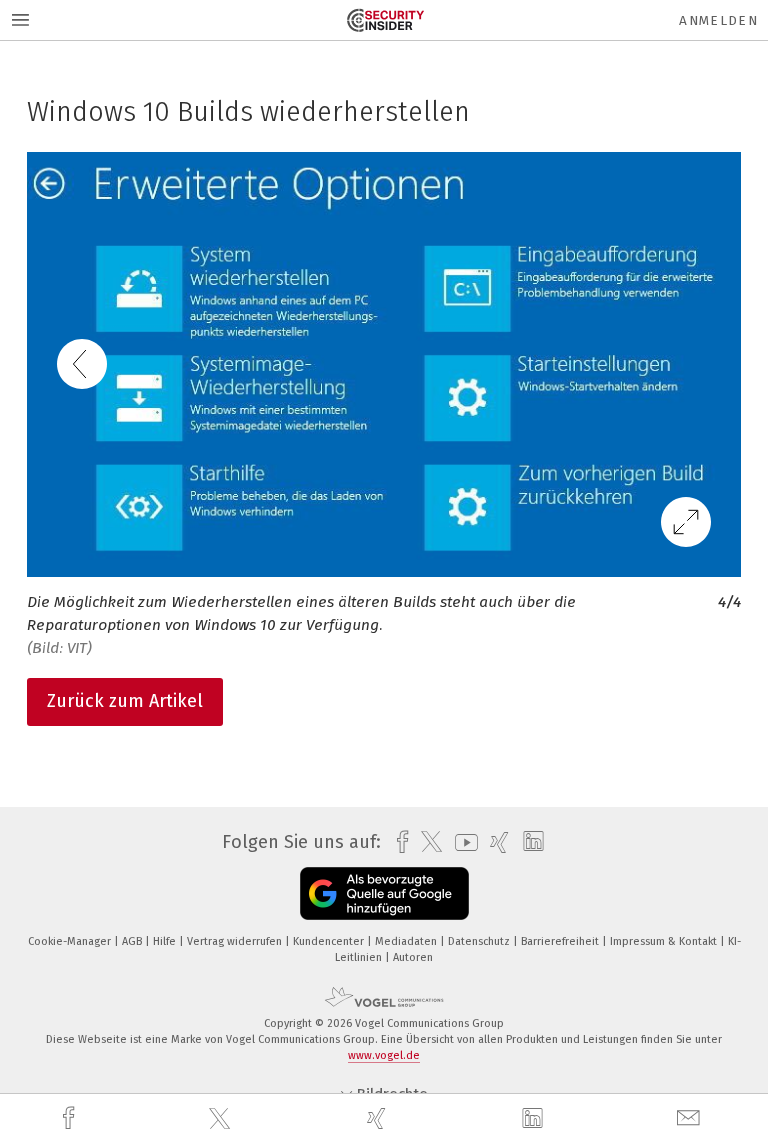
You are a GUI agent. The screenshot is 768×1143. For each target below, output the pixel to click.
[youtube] (461, 842)
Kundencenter (330, 941)
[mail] (691, 1118)
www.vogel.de (384, 1055)
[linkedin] (535, 1119)
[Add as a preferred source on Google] (384, 893)
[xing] (379, 1118)
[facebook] (71, 1118)
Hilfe (166, 941)
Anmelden (718, 20)
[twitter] (222, 1119)
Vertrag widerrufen (236, 941)
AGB (133, 941)
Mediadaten (407, 941)
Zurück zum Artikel (125, 701)
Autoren (413, 957)
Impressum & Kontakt (665, 941)
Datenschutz (480, 941)
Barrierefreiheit (561, 941)
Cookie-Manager (71, 941)
